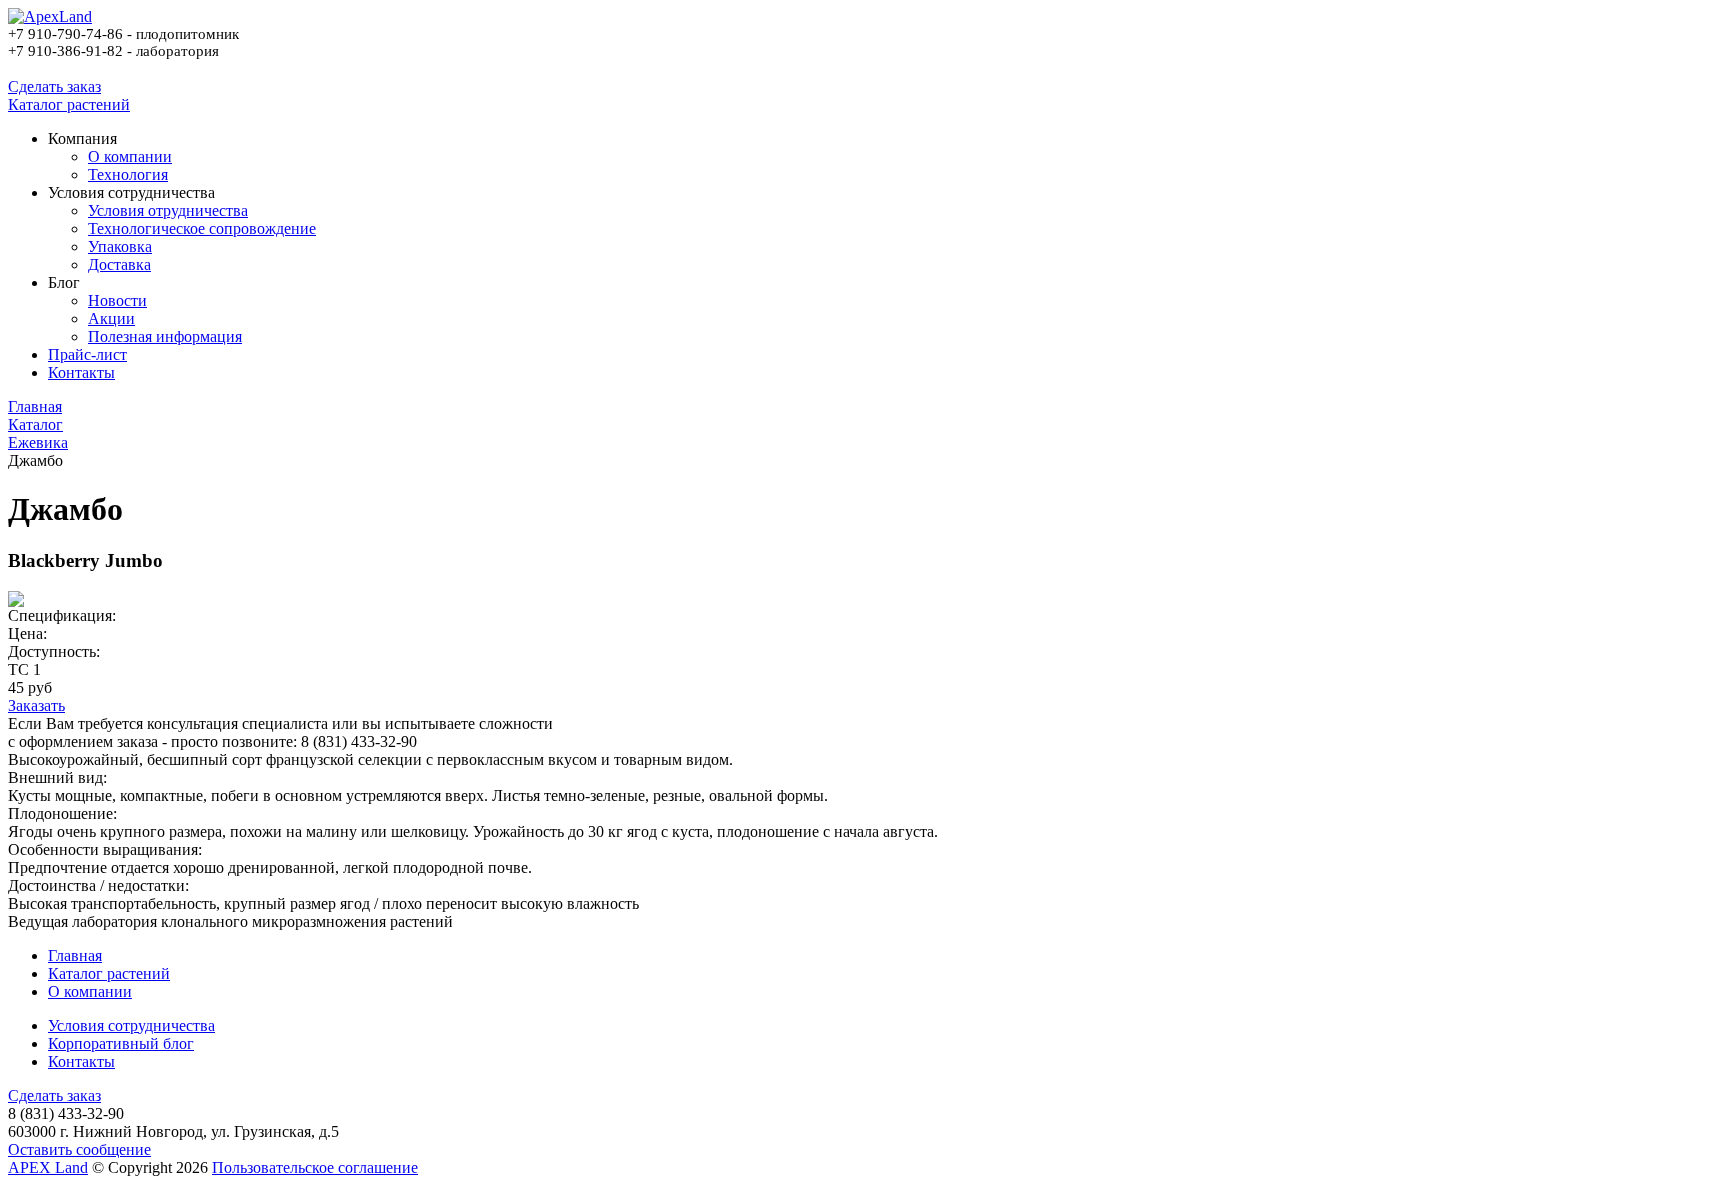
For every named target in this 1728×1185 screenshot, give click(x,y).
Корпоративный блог (121, 1043)
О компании (130, 156)
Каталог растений (69, 104)
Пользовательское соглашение (315, 1167)
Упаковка (120, 246)
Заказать (36, 705)
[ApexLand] (50, 16)
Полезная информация (165, 336)
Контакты (81, 372)
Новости (117, 300)
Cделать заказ (54, 86)
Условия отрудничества (168, 210)
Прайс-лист (87, 354)
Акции (111, 318)
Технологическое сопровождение (202, 228)
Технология (128, 174)
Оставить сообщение (79, 1149)
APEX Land (48, 1167)
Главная (75, 955)
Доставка (119, 264)
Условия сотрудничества (131, 1025)
